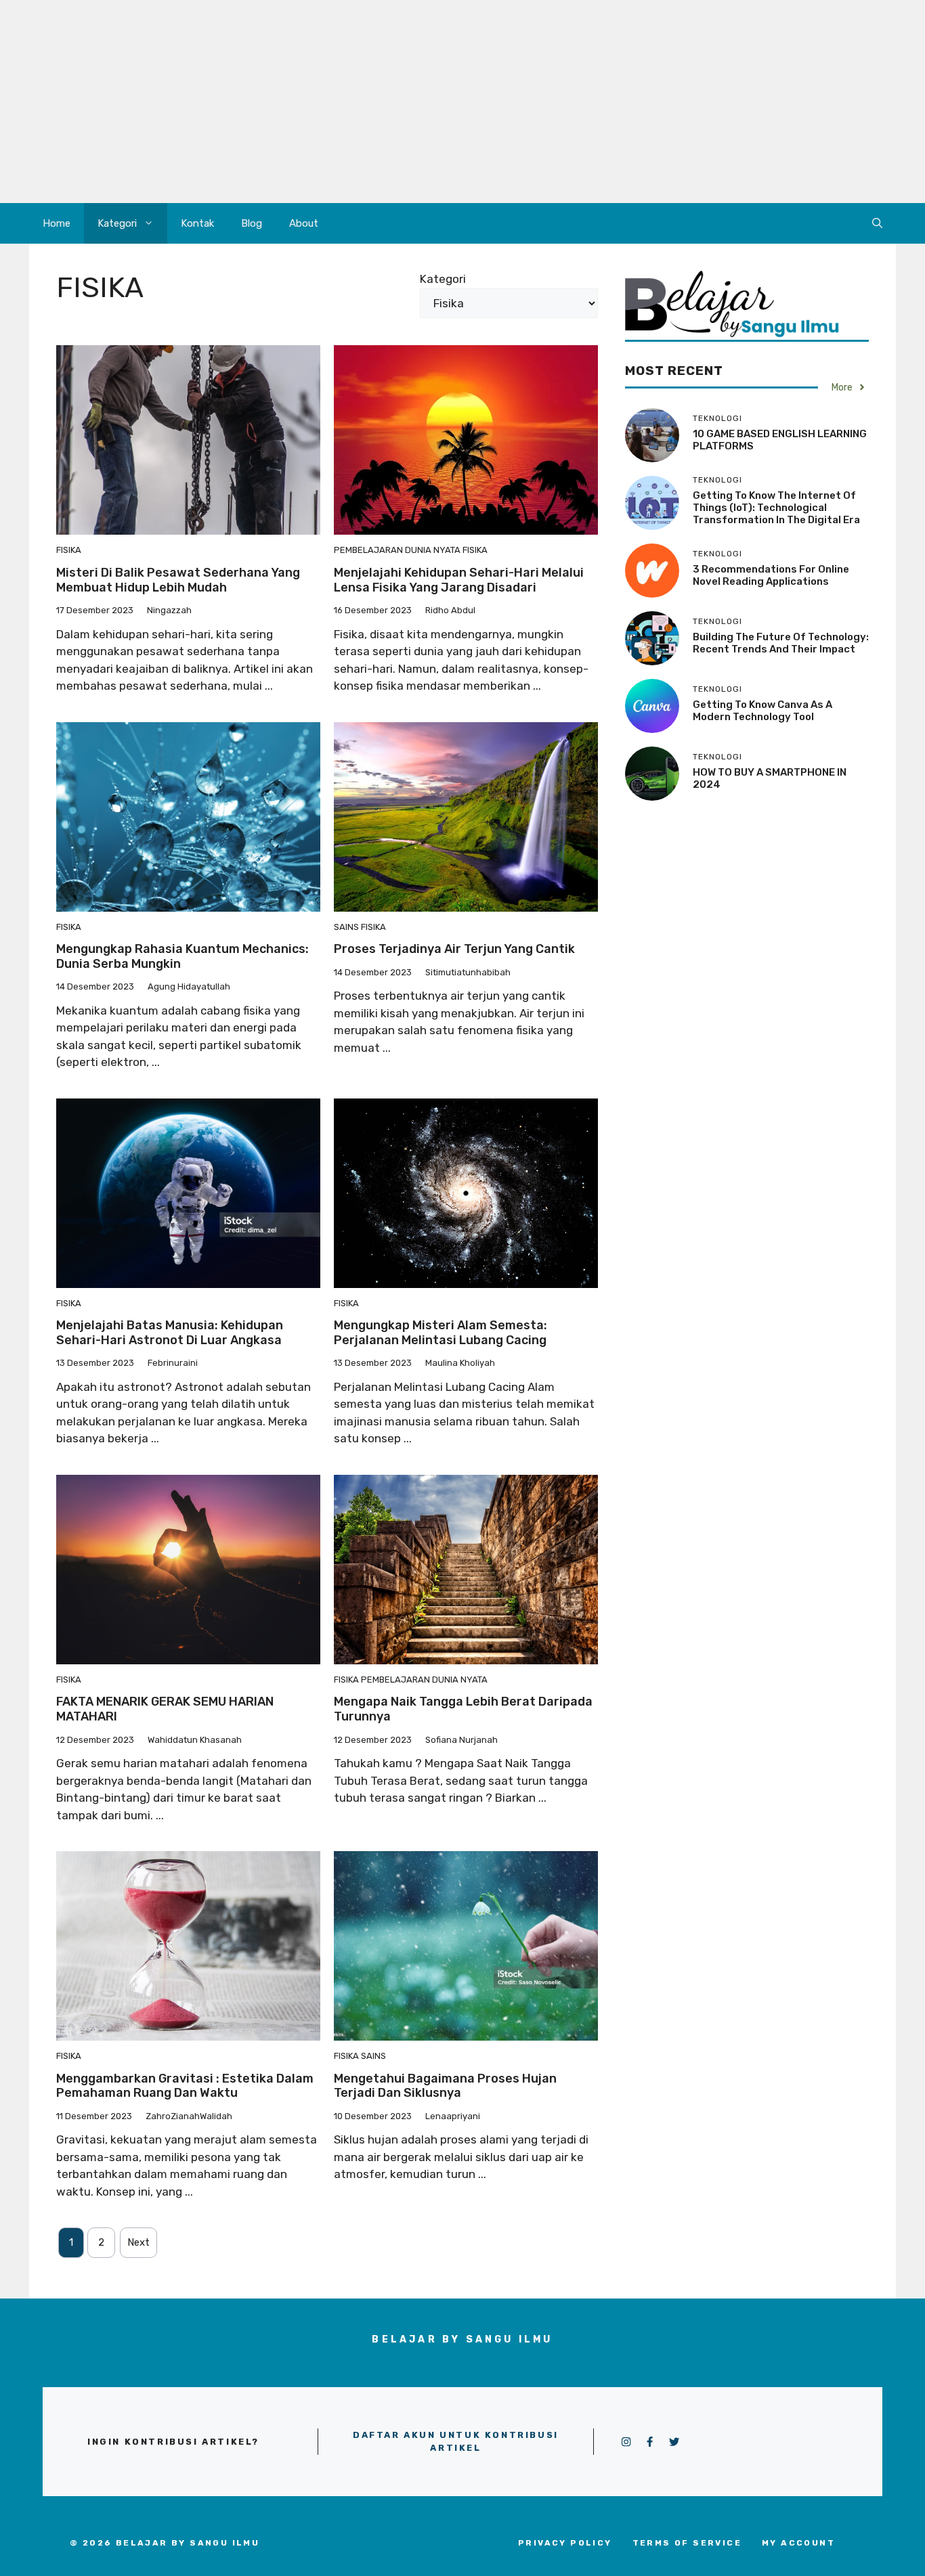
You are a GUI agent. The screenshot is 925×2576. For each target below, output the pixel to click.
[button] (877, 223)
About (304, 223)
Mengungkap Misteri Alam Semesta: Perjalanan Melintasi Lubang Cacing (440, 1333)
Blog (252, 223)
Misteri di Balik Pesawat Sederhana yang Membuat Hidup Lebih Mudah (178, 580)
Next (138, 2242)
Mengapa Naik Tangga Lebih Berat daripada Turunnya (463, 1709)
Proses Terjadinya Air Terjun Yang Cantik (454, 949)
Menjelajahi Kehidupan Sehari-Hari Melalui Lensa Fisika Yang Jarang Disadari (459, 580)
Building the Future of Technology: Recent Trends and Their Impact (781, 643)
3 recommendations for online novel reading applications (771, 575)
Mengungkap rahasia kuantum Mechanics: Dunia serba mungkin (182, 956)
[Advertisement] (462, 102)
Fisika (69, 550)
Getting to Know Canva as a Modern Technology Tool (762, 711)
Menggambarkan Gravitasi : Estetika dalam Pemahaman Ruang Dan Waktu (185, 2086)
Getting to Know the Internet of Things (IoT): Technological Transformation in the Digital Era (776, 508)
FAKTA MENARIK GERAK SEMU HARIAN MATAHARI (165, 1709)
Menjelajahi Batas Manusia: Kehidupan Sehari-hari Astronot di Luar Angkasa (170, 1333)
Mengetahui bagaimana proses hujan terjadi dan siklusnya (445, 2086)
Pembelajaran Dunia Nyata (397, 550)
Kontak (197, 223)
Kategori (117, 223)
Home (57, 223)
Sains (346, 927)
